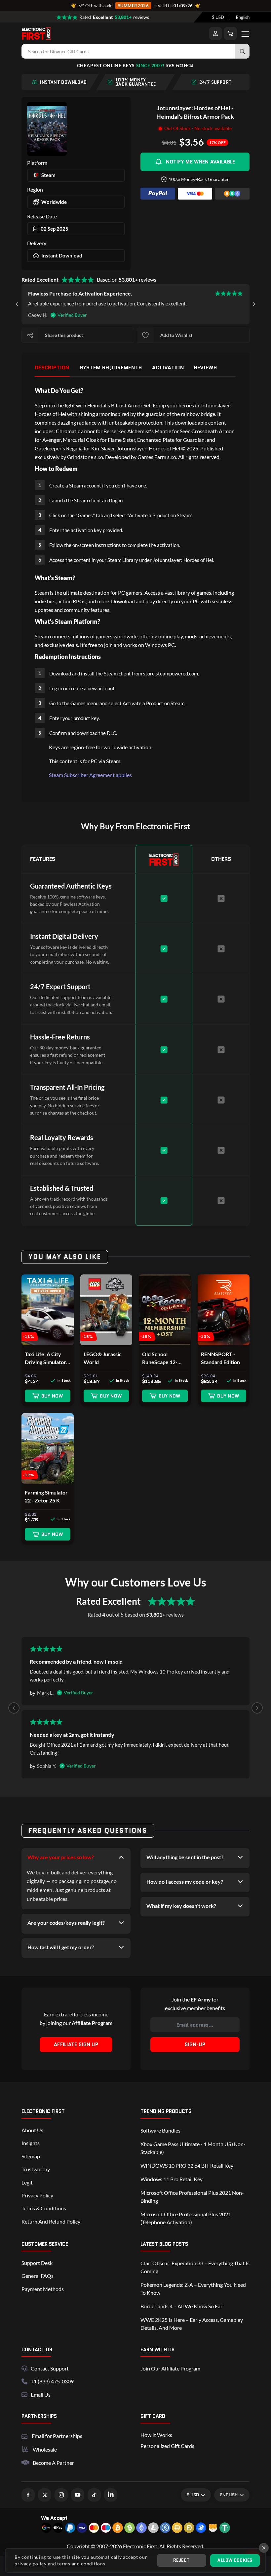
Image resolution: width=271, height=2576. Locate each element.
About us (32, 2130)
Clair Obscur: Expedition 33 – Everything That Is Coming (195, 2267)
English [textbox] (243, 17)
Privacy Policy (37, 2195)
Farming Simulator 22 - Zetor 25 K (46, 1496)
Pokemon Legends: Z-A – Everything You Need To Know (193, 2289)
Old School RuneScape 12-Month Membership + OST (160, 1358)
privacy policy (31, 2564)
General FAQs (38, 2276)
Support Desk (37, 2263)
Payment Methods (43, 2289)
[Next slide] (254, 304)
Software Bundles (160, 2130)
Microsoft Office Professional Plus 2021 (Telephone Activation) (186, 2218)
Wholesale (45, 2449)
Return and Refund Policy (51, 2221)
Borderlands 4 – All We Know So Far (181, 2306)
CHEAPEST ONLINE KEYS (133, 65)
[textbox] (218, 17)
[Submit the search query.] (242, 51)
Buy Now (52, 1396)
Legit (27, 2182)
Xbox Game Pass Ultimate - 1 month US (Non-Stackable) (193, 2148)
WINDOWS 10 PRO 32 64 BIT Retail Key (187, 2165)
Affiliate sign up (76, 2045)
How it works (156, 2435)
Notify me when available (200, 162)
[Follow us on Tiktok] (94, 2495)
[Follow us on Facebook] (28, 2495)
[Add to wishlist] (145, 335)
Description (52, 368)
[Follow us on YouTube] (78, 2495)
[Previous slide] (14, 1708)
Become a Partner (53, 2463)
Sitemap (31, 2156)
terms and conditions (81, 2564)
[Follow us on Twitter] (45, 2495)
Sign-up (195, 2045)
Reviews (205, 368)
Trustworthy (36, 2169)
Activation (168, 368)
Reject (182, 2560)
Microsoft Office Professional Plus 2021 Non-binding (192, 2197)
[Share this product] (30, 335)
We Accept (54, 2518)
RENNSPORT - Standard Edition (220, 1358)
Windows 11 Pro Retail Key (172, 2179)
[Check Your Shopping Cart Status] (230, 33)
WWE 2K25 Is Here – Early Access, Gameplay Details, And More (192, 2324)
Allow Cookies (235, 2560)
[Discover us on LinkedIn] (111, 2495)
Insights (31, 2143)
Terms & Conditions (44, 2208)
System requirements (111, 368)
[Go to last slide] (17, 304)
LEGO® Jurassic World (103, 1358)
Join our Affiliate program (170, 2368)
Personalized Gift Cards (167, 2446)
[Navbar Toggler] (245, 33)
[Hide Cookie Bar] (264, 2548)
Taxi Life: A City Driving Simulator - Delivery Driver (47, 1358)
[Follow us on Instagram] (61, 2495)
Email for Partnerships (57, 2435)
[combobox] (218, 17)
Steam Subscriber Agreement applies (90, 775)
